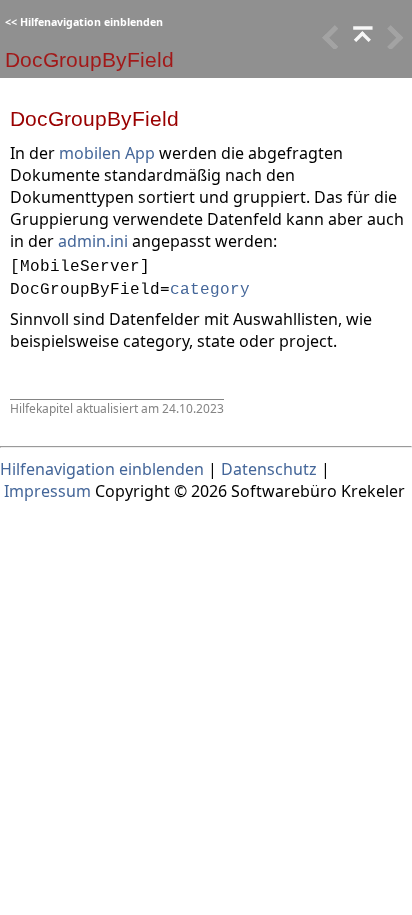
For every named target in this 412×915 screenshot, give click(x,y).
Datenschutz (269, 469)
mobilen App (107, 153)
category (210, 290)
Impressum (47, 491)
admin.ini (93, 241)
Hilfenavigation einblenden (91, 22)
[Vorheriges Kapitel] (361, 43)
